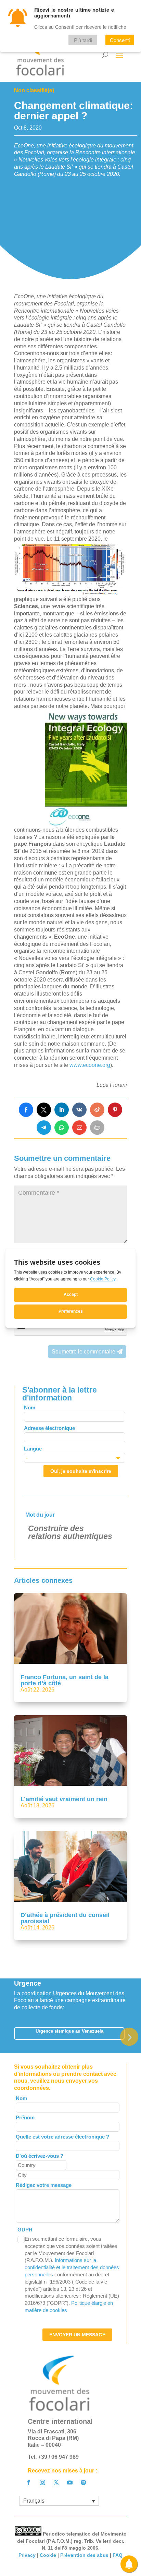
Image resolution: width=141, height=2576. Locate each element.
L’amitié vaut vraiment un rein (64, 1799)
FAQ (118, 2555)
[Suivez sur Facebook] (29, 2482)
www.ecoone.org (90, 1065)
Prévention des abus (84, 2555)
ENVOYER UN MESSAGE (77, 2335)
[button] (129, 2037)
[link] (26, 1110)
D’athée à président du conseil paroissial (65, 1918)
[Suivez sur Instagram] (42, 2482)
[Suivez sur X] (56, 2482)
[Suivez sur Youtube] (70, 2482)
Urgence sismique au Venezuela (69, 2031)
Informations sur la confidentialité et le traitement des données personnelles (72, 2267)
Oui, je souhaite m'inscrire (81, 1471)
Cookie (48, 2555)
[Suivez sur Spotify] (84, 2482)
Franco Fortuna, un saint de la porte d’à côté (65, 1680)
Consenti (120, 40)
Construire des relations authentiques (70, 1532)
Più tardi (83, 40)
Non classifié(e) (34, 90)
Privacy (27, 2555)
